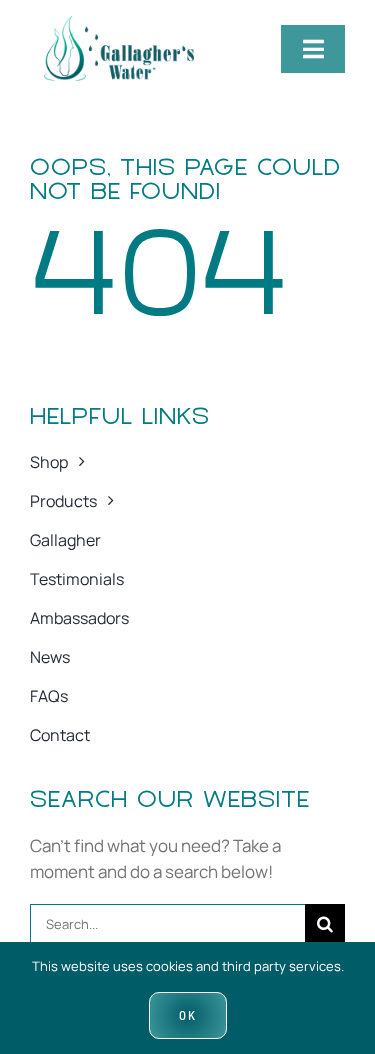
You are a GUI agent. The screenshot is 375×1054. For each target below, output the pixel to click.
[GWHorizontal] (112, 24)
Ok (188, 1015)
